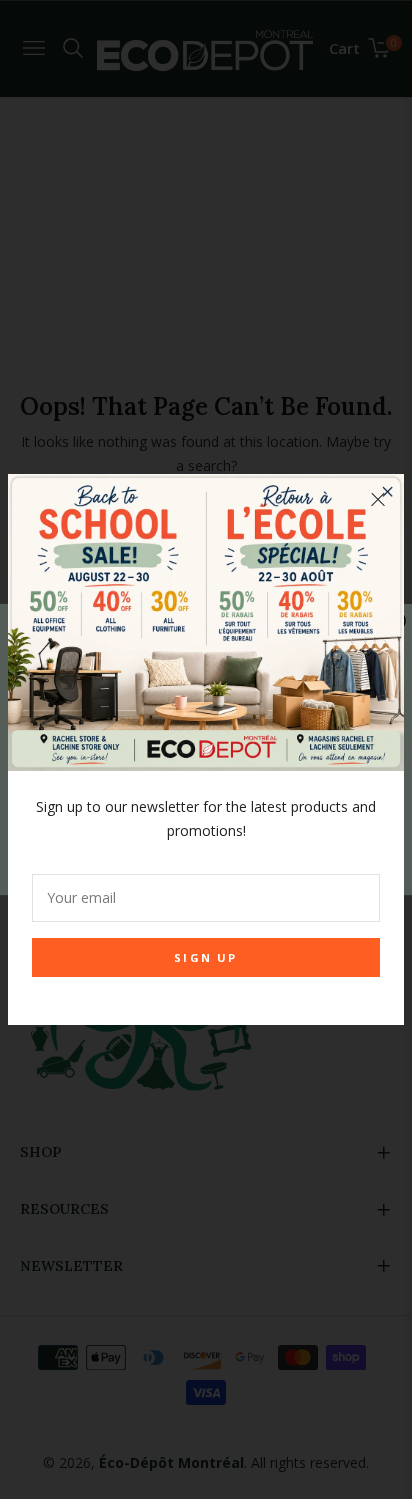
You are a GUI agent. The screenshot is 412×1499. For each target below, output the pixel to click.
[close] (378, 500)
